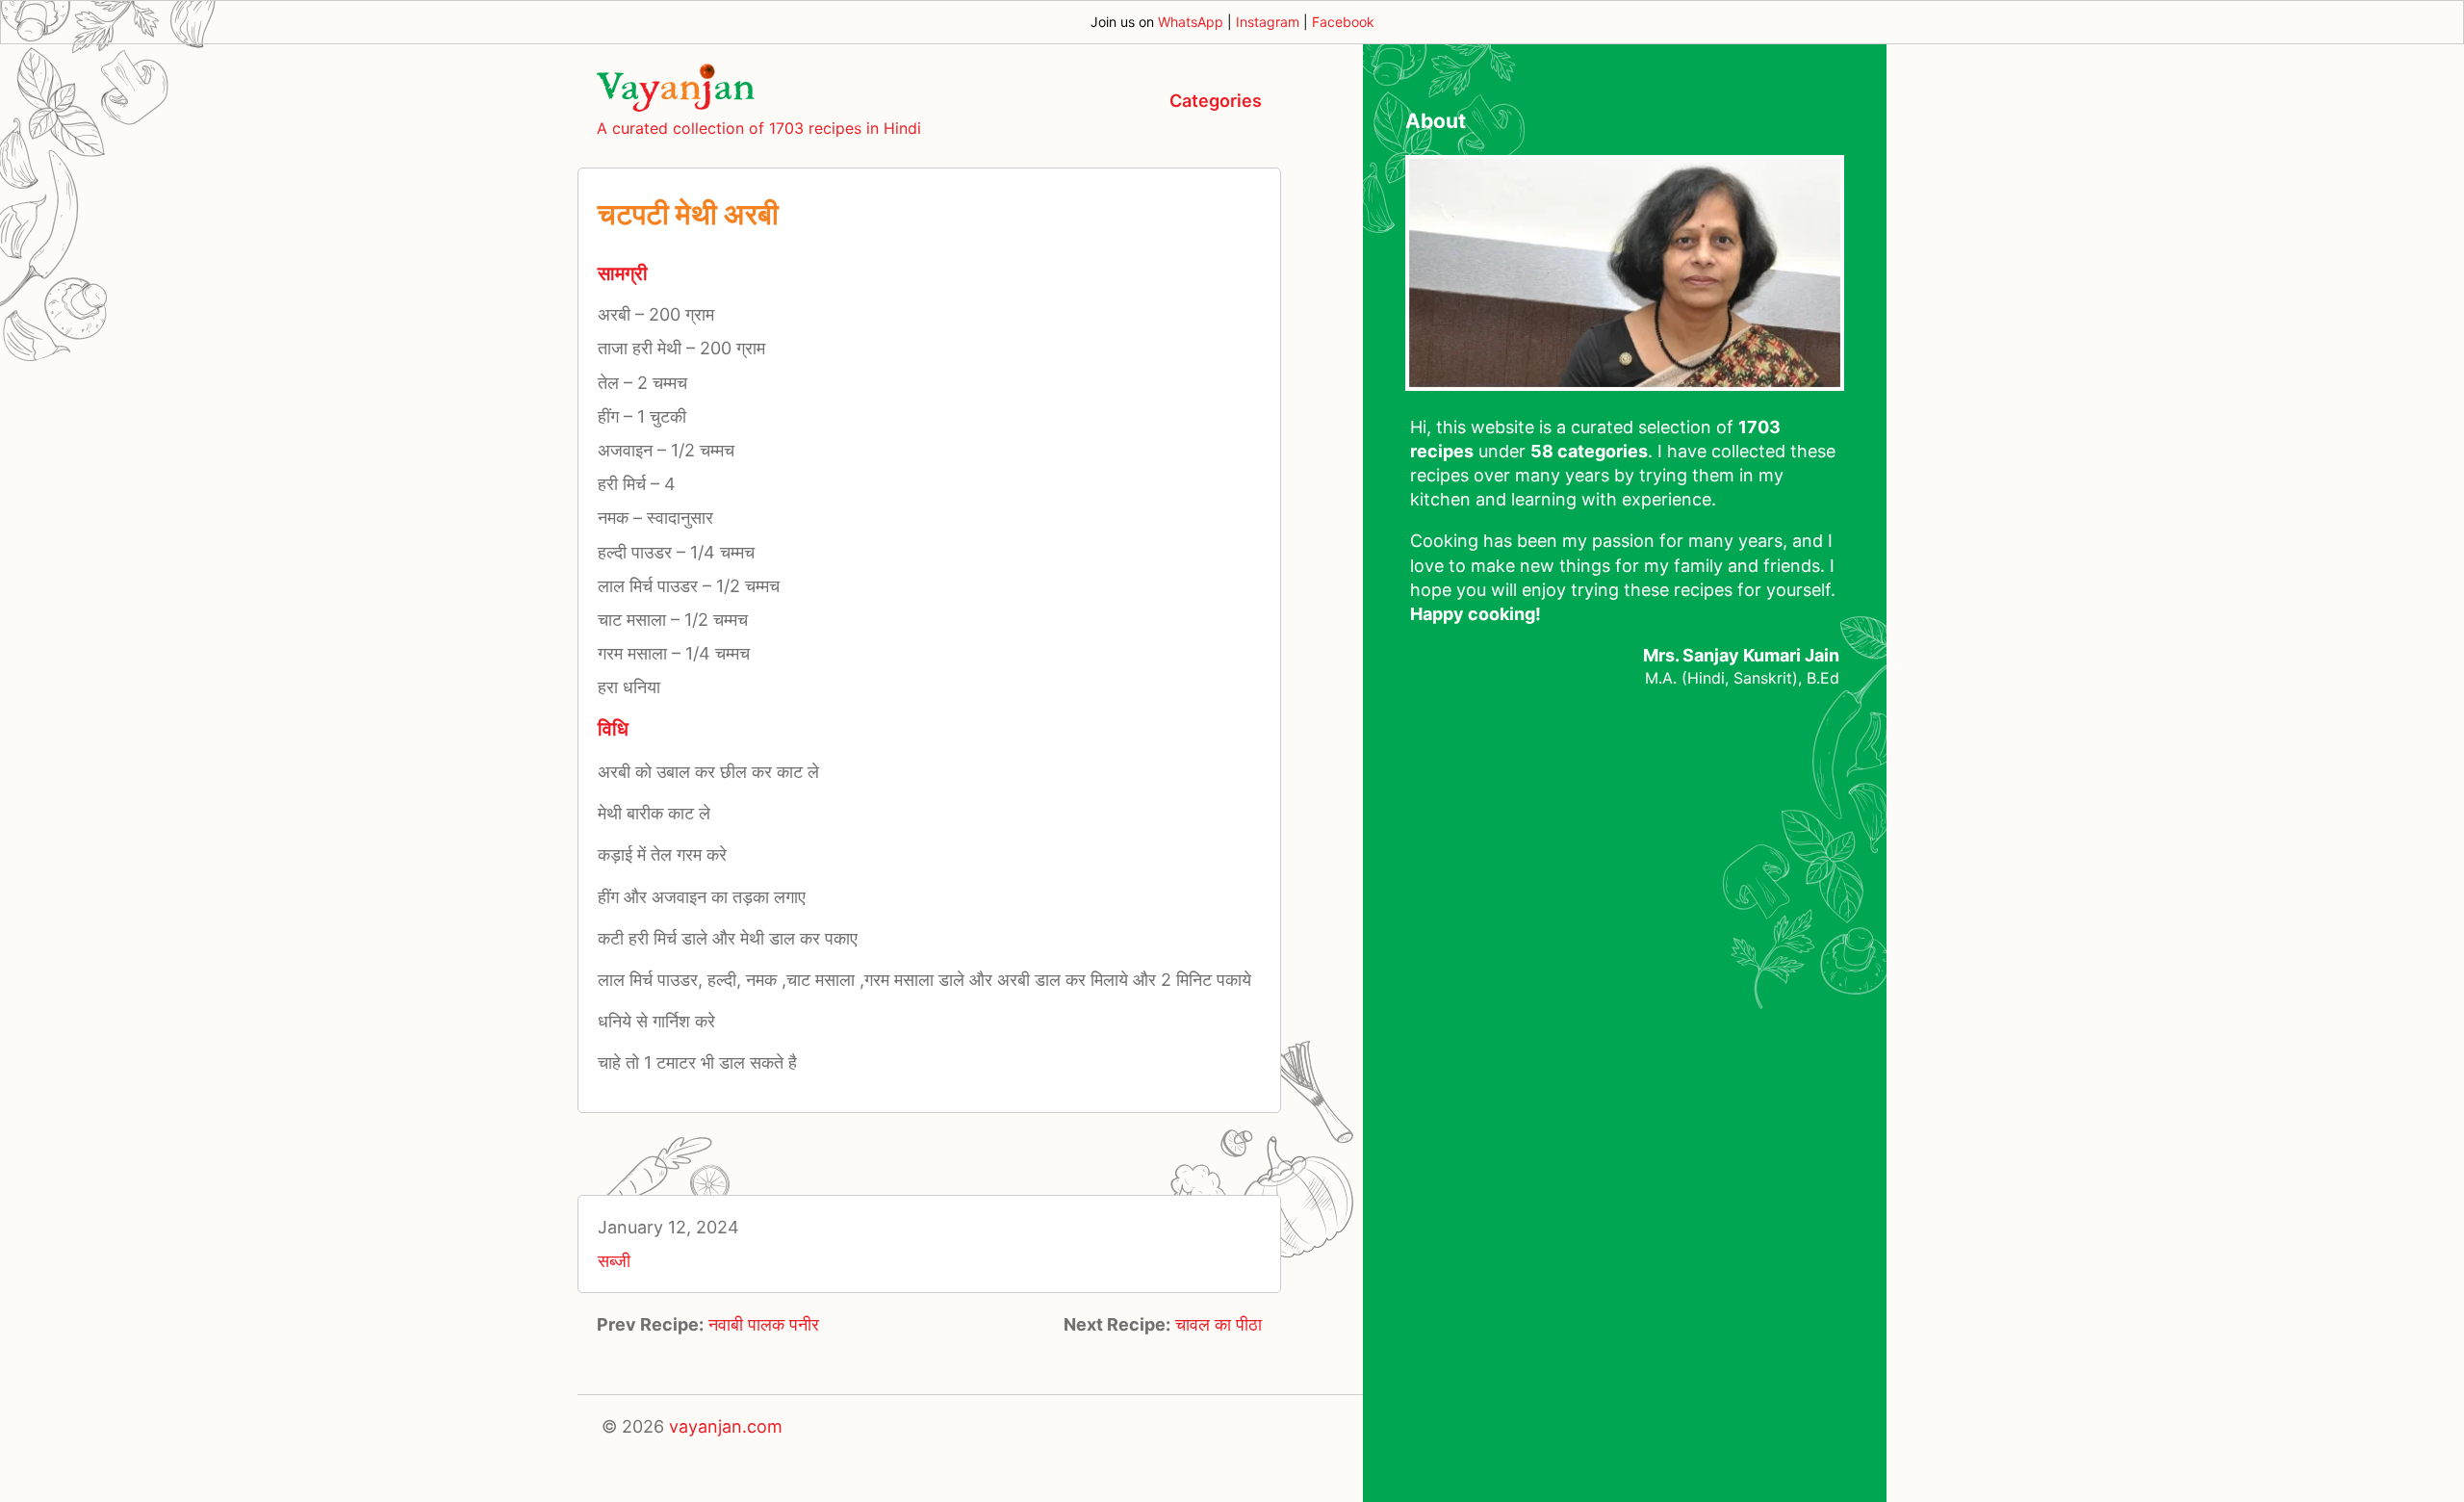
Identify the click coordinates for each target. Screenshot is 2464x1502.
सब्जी (614, 1261)
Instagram (1268, 22)
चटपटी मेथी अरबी (688, 214)
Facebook (1343, 22)
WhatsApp (1191, 22)
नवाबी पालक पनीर (764, 1324)
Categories (1216, 101)
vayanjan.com (726, 1426)
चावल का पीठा (1219, 1324)
